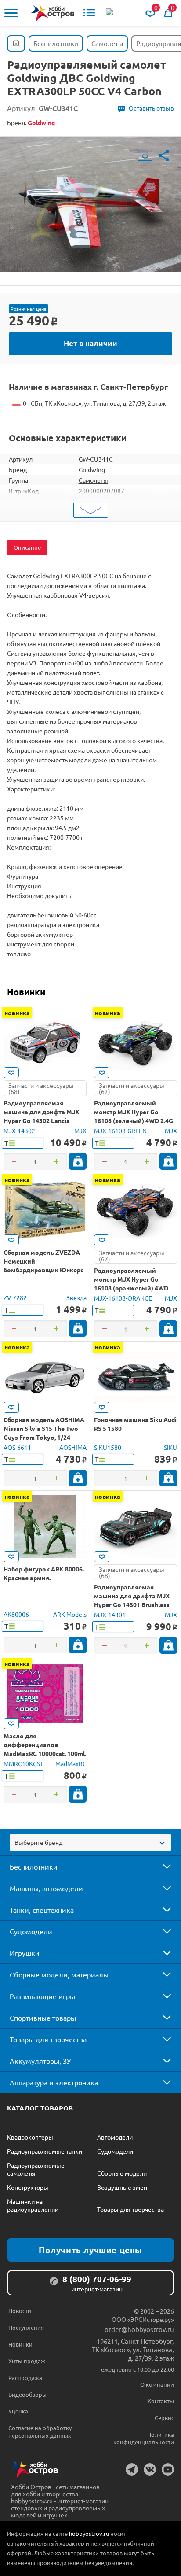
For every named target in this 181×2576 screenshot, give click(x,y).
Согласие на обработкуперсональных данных (40, 2432)
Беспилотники (34, 1866)
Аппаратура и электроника (54, 2082)
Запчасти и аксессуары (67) (132, 1088)
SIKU (170, 1447)
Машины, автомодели (46, 1888)
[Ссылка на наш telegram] (132, 2469)
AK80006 (16, 1614)
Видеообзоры (27, 2394)
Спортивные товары (43, 2018)
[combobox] (90, 1842)
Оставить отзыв (151, 108)
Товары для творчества (48, 2039)
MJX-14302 (19, 1131)
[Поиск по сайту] (110, 13)
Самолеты (93, 480)
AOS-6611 (17, 1447)
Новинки (26, 992)
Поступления (26, 2327)
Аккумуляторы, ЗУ (40, 2061)
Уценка (18, 2411)
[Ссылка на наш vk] (150, 2469)
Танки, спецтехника (42, 1910)
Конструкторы (28, 2187)
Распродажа (25, 2378)
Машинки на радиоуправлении (33, 2205)
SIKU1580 (108, 1447)
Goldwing (92, 469)
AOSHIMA (73, 1447)
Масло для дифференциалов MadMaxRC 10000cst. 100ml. (45, 1744)
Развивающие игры (42, 1996)
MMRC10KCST (24, 1763)
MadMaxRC (71, 1763)
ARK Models (70, 1614)
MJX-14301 (110, 1615)
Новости (20, 2311)
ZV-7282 (15, 1297)
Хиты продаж (27, 2361)
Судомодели (31, 1931)
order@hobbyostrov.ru (139, 2329)
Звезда (76, 1297)
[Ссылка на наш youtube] (168, 2469)
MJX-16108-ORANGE (123, 1298)
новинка (17, 1013)
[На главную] (53, 13)
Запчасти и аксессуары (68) (41, 1088)
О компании (157, 2384)
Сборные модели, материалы (59, 1974)
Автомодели (115, 2137)
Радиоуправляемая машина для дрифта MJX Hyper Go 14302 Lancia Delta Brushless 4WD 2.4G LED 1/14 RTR (41, 1120)
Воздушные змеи (122, 2187)
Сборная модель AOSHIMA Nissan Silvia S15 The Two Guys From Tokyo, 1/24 (44, 1428)
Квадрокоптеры (30, 2137)
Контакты (161, 2401)
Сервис (164, 2418)
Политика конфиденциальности (144, 2438)
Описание (27, 547)
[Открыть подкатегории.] (161, 1866)
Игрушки (25, 1953)
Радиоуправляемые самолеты (36, 2169)
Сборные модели (122, 2173)
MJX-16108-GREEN (120, 1131)
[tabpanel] (90, 204)
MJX (80, 1131)
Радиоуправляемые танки (45, 2151)
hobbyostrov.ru (89, 2533)
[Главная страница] (16, 43)
